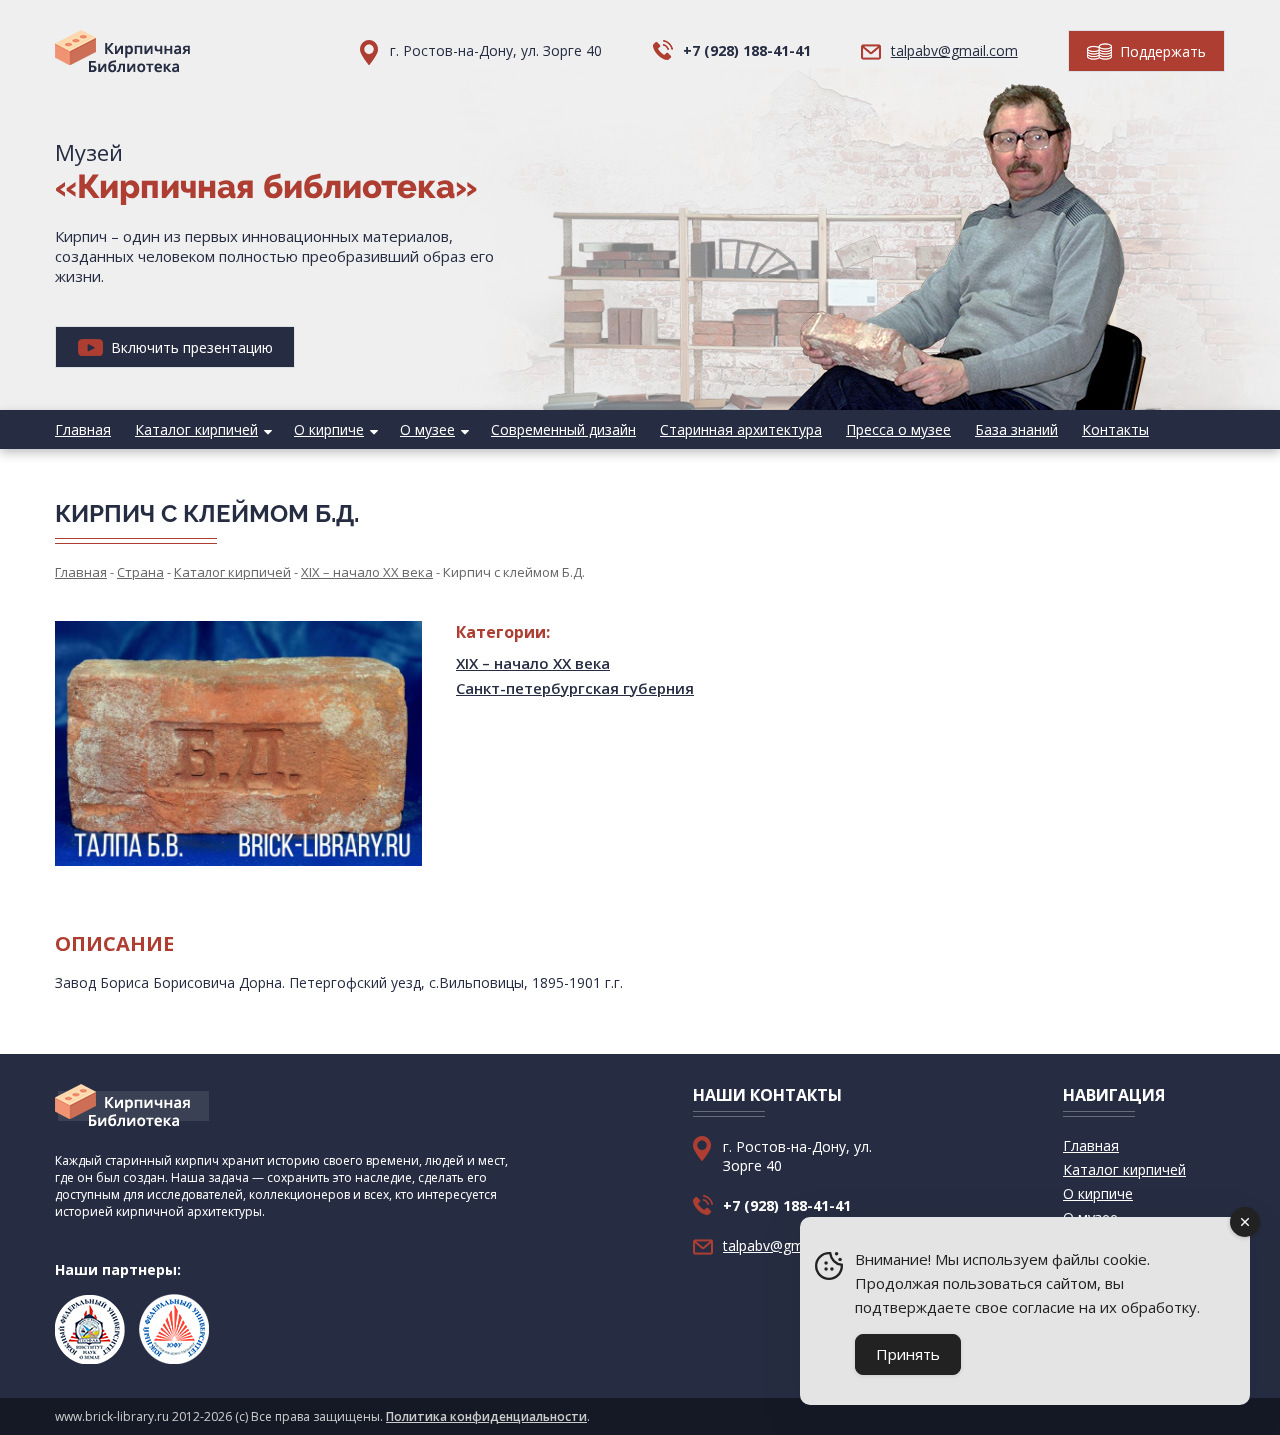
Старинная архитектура (741, 429)
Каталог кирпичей (196, 429)
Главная (83, 429)
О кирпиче (329, 429)
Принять (908, 1354)
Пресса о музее (898, 429)
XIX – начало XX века (533, 663)
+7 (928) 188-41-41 (747, 50)
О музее (427, 429)
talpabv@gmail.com (954, 50)
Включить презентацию (190, 347)
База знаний (1016, 429)
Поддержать (1161, 51)
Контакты (1115, 429)
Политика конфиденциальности (486, 1416)
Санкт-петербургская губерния (575, 688)
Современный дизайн (563, 429)
